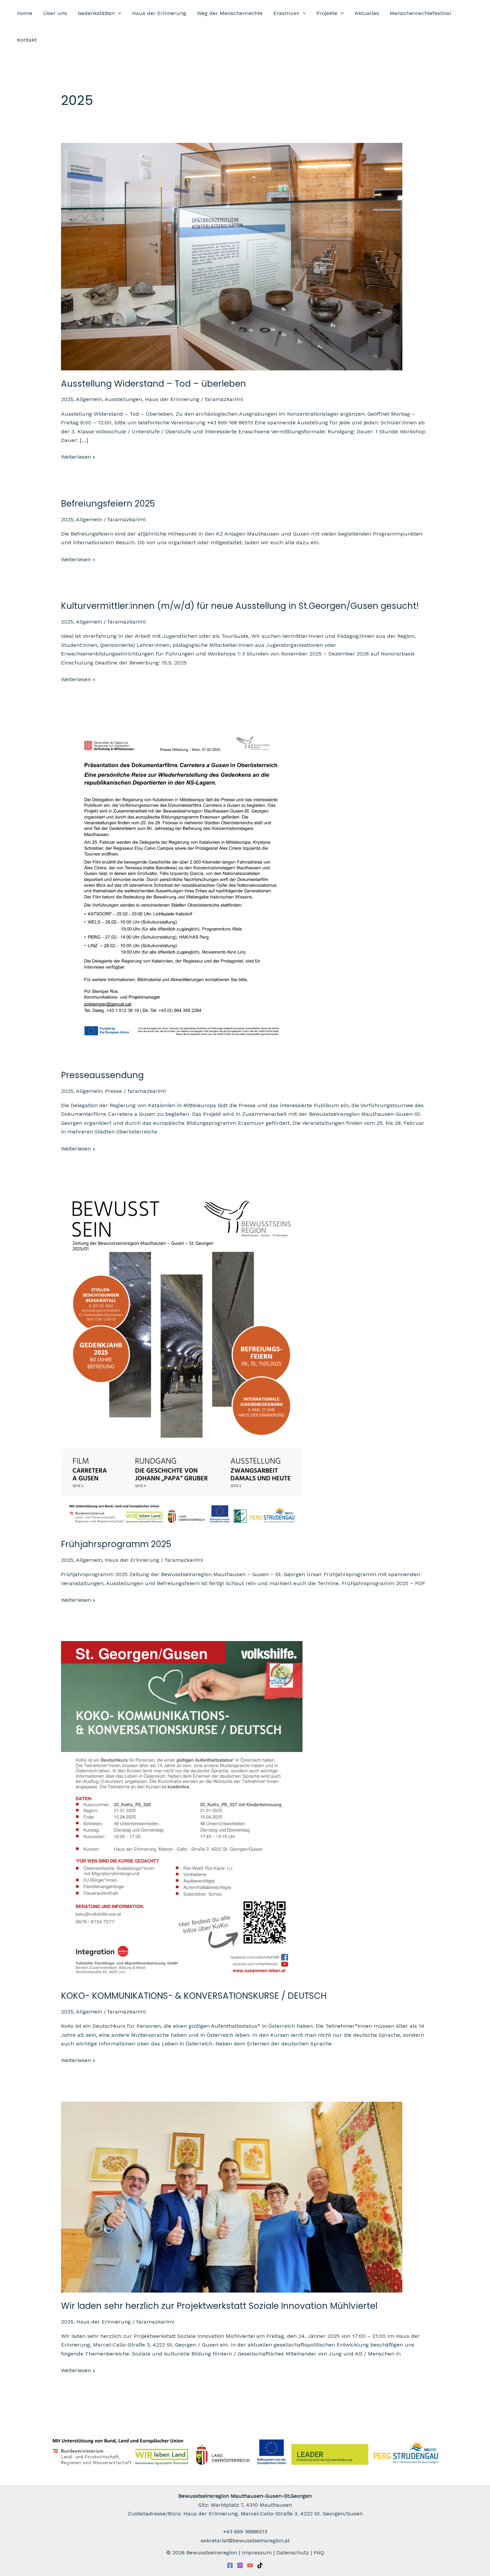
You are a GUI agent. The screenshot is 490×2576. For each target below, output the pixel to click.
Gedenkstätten (96, 13)
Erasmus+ (286, 13)
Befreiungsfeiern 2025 (108, 504)
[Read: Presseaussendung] (182, 890)
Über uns (55, 13)
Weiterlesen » (78, 456)
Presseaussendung (102, 1075)
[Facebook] (230, 2565)
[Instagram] (240, 2565)
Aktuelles (367, 13)
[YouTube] (250, 2565)
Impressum (257, 2553)
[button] (118, 13)
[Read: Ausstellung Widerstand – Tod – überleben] (232, 256)
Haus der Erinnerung (159, 13)
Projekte (327, 13)
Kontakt (27, 40)
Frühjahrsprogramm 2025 (116, 1544)
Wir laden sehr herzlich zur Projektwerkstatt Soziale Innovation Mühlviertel (219, 2306)
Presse (113, 1091)
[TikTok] (260, 2565)
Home (25, 13)
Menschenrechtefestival (420, 13)
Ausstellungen (123, 399)
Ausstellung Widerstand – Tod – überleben (153, 384)
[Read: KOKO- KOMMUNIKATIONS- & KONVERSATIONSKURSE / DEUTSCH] (182, 1811)
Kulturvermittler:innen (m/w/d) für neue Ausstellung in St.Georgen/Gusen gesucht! (240, 606)
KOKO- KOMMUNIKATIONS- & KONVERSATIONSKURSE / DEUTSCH (194, 1996)
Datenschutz (293, 2553)
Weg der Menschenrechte (230, 13)
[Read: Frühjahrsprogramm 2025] (182, 1360)
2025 (67, 399)
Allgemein (89, 399)
